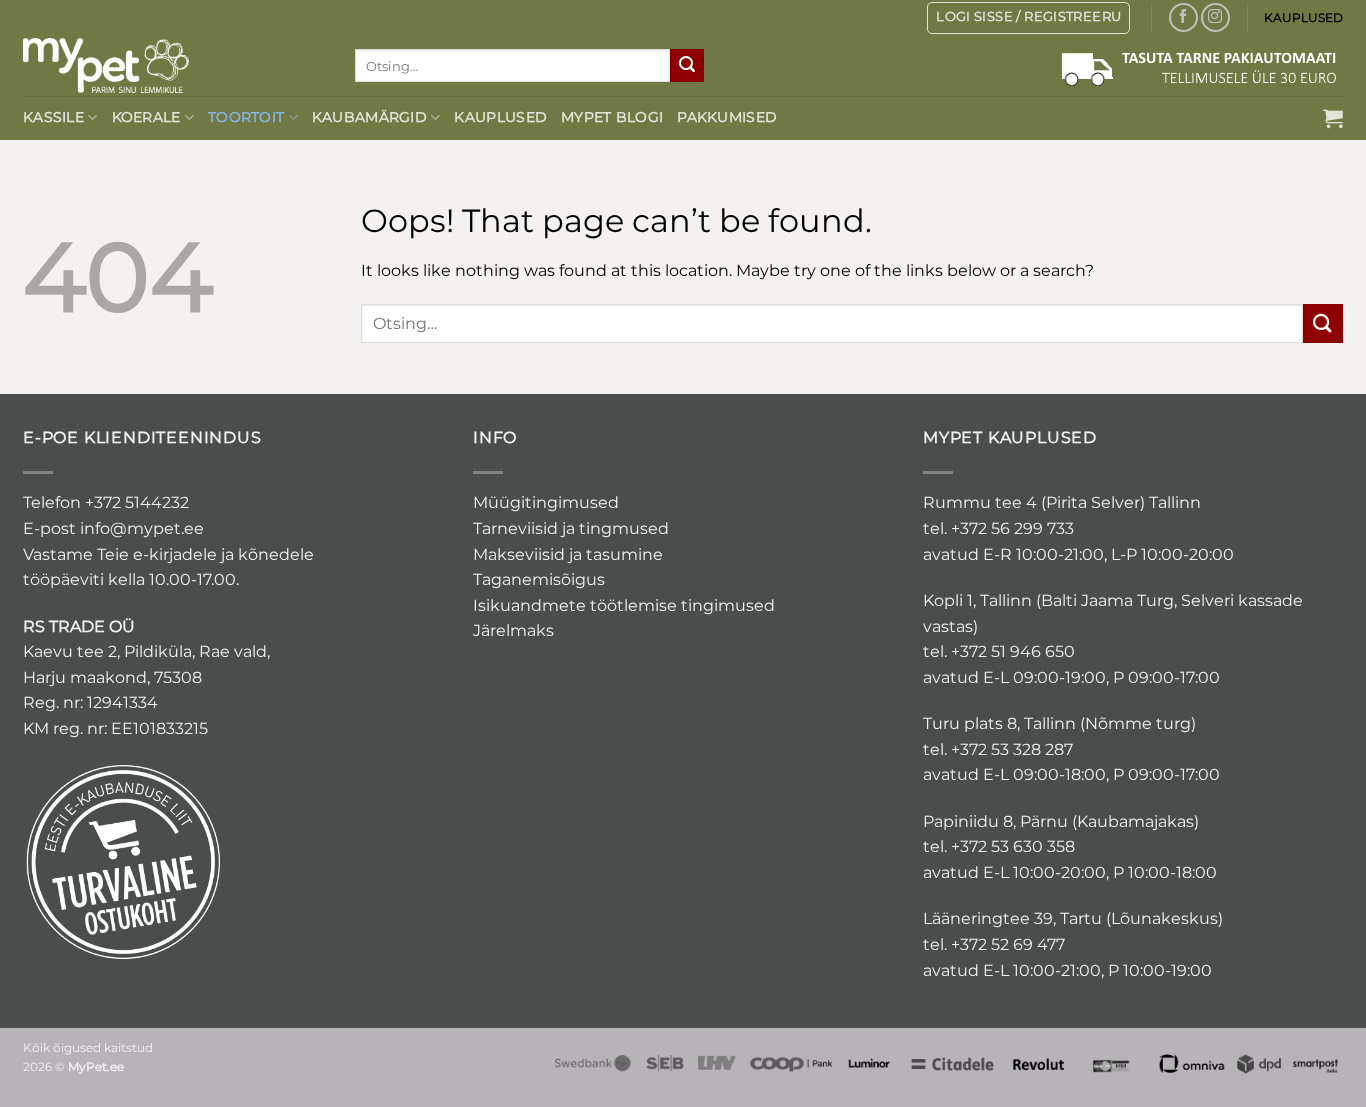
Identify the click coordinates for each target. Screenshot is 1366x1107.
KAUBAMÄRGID (369, 117)
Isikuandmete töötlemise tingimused (624, 605)
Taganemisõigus (539, 579)
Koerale (146, 117)
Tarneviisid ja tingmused (571, 528)
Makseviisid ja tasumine (568, 554)
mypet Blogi (612, 117)
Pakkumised (727, 117)
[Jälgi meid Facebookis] (1183, 17)
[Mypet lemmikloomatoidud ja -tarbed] (174, 65)
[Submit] (687, 66)
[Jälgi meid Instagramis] (1215, 17)
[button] (1333, 118)
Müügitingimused (546, 502)
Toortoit (246, 117)
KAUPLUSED (1303, 17)
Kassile (53, 117)
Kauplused (500, 117)
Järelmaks (513, 630)
